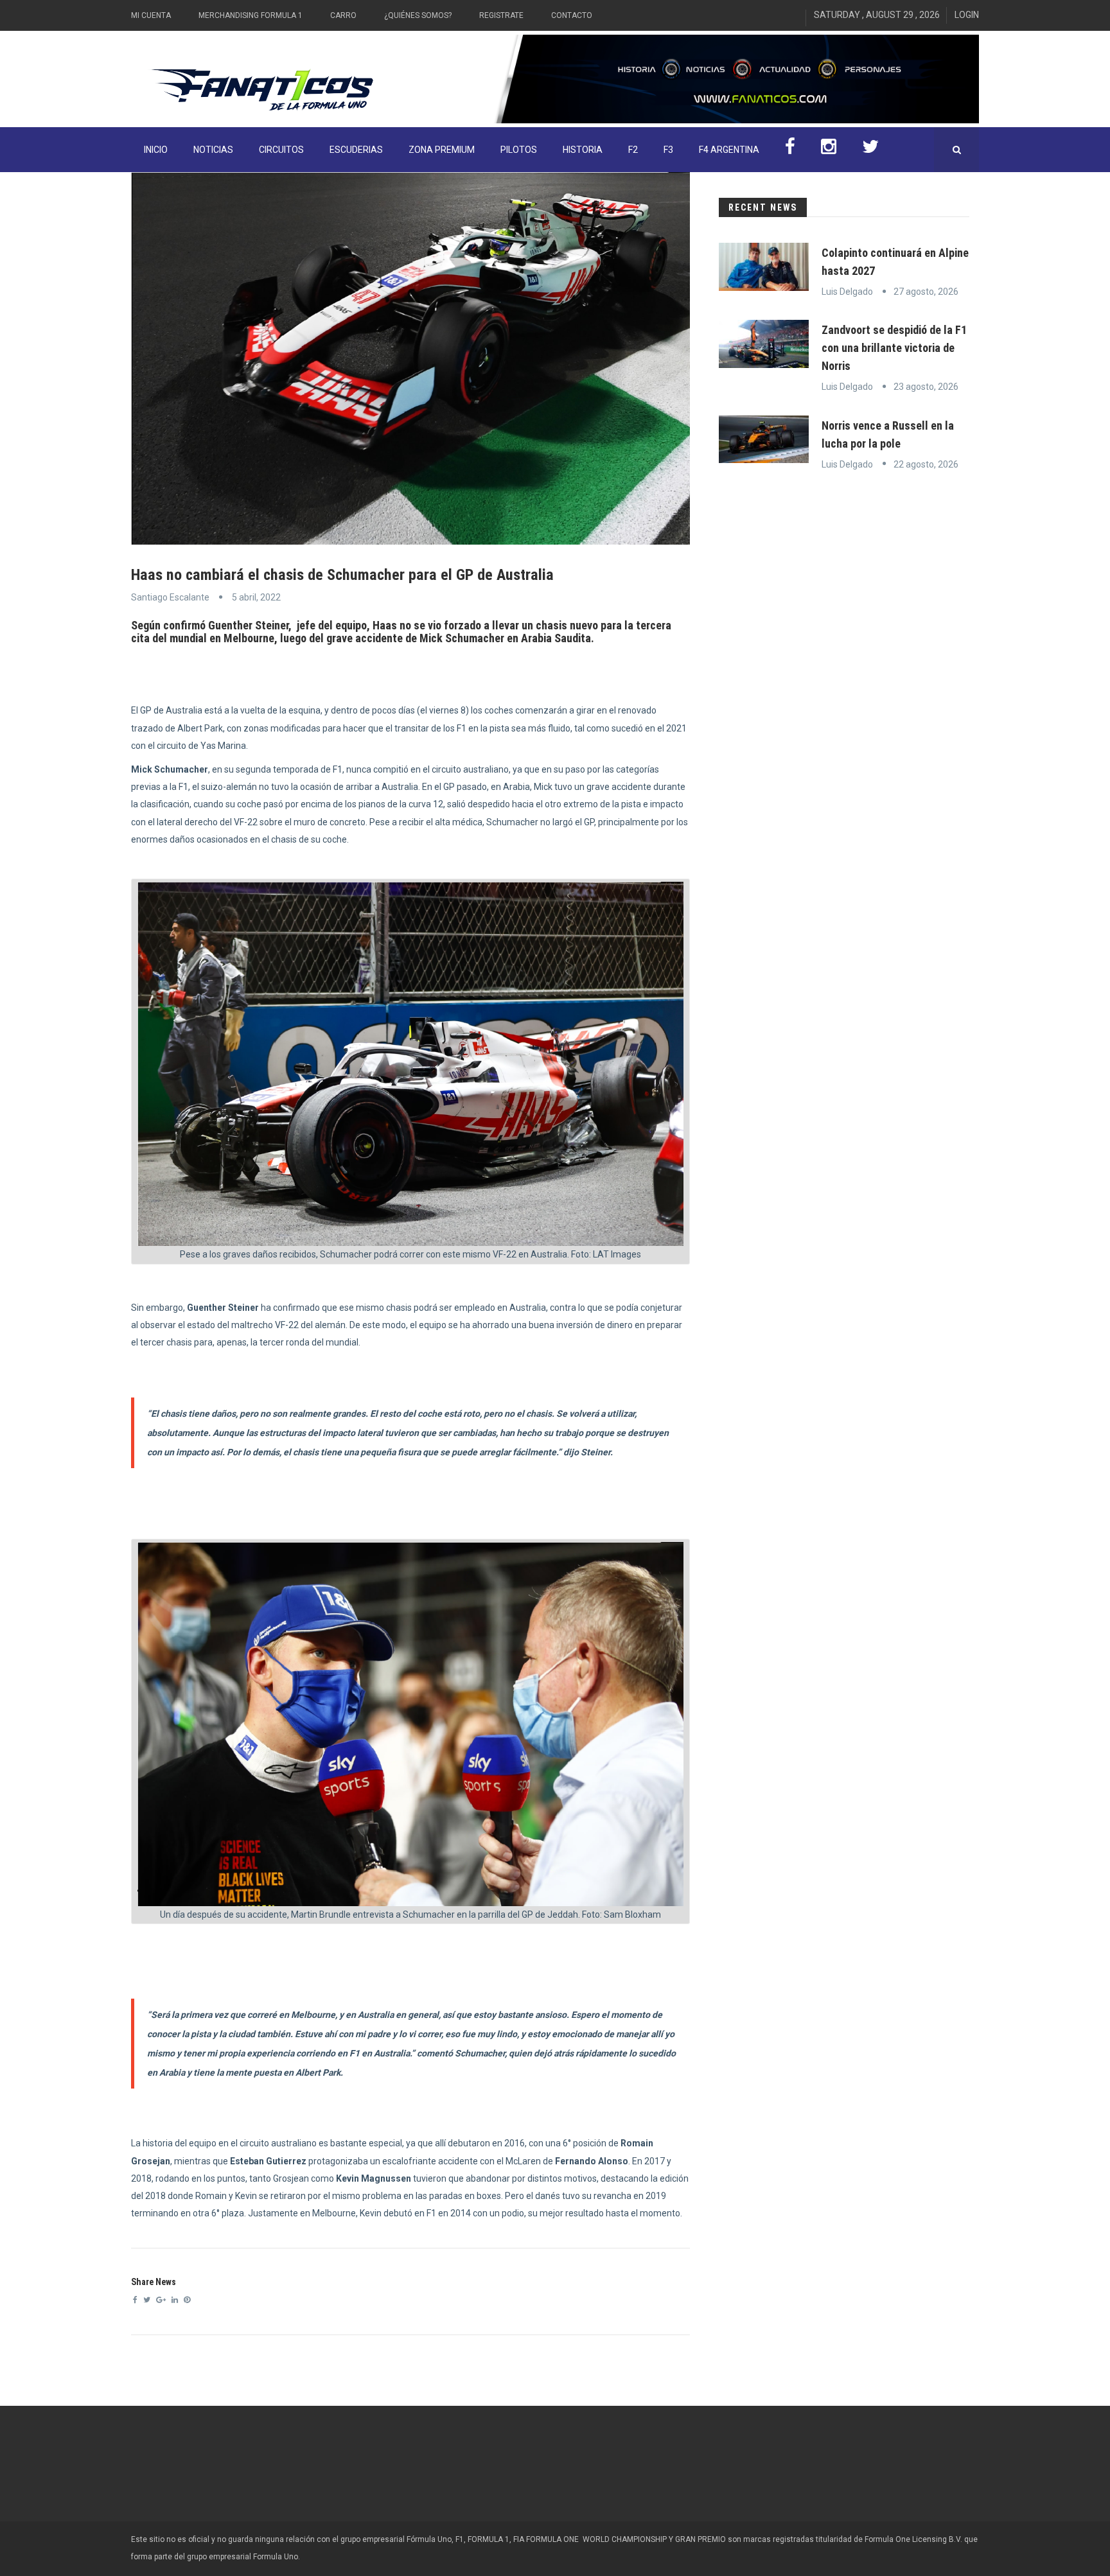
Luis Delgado (847, 292)
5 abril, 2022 (256, 597)
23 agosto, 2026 (926, 387)
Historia (583, 150)
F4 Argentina (729, 150)
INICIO (156, 150)
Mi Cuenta (151, 15)
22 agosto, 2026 (926, 464)
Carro (343, 15)
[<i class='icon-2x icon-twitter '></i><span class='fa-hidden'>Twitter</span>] (870, 150)
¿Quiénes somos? (418, 15)
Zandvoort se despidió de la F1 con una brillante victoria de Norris (894, 348)
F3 (668, 150)
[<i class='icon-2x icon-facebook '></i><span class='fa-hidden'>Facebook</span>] (790, 150)
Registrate (501, 15)
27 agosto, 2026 (926, 292)
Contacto (572, 15)
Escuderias (356, 150)
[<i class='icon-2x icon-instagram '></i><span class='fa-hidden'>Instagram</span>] (829, 150)
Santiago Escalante (170, 597)
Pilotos (519, 150)
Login (967, 15)
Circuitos (281, 150)
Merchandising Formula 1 (251, 15)
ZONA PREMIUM (442, 150)
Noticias (213, 150)
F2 (633, 150)
